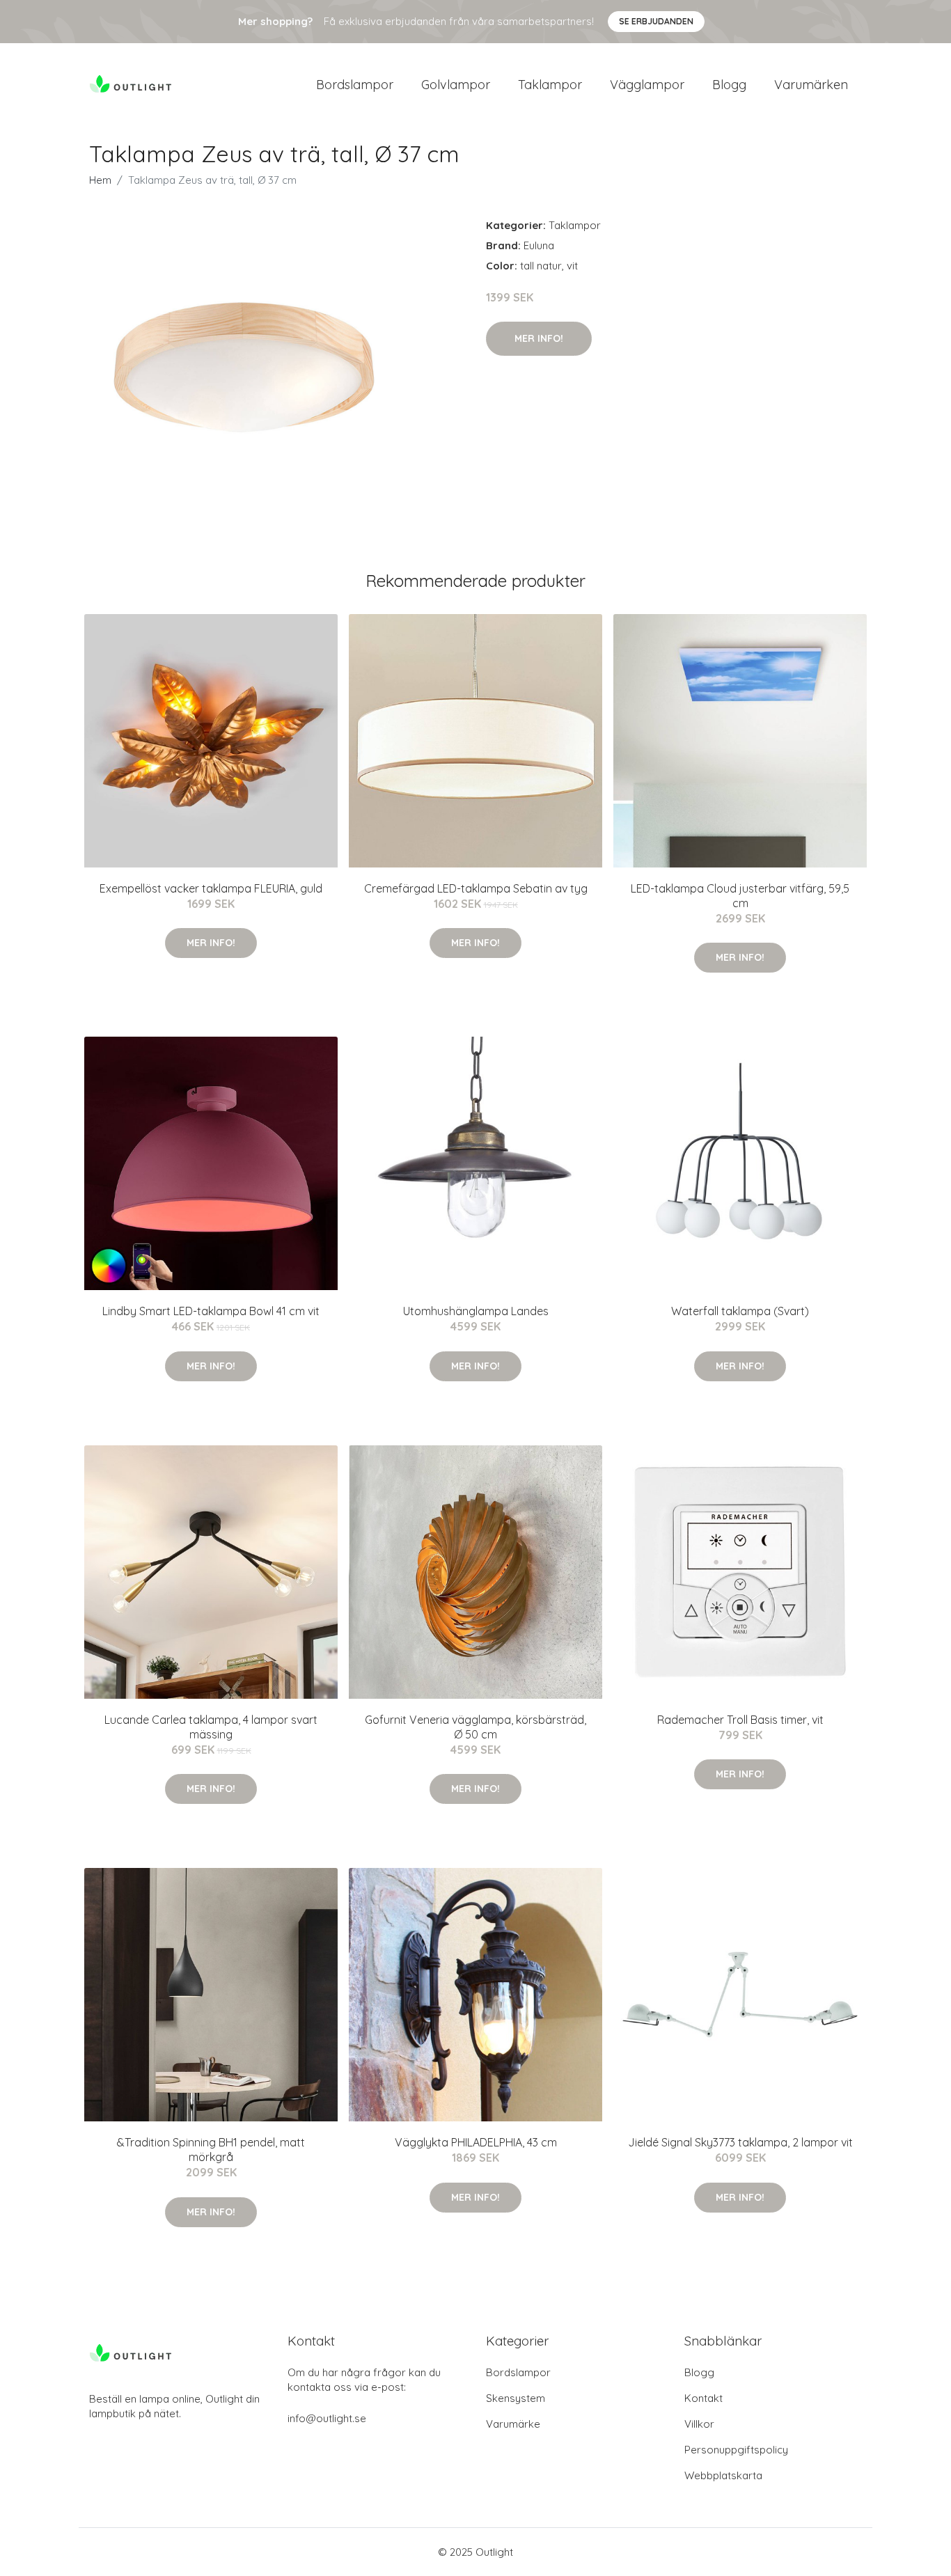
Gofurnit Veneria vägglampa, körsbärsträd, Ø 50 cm (475, 1727)
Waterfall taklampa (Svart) (740, 1311)
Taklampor (550, 85)
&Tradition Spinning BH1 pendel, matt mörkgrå (211, 2150)
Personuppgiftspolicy (736, 2450)
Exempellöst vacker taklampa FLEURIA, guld (211, 888)
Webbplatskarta (723, 2475)
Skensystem (516, 2398)
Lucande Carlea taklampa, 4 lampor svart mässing (211, 1727)
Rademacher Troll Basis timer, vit (740, 1720)
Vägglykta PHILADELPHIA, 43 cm (476, 2142)
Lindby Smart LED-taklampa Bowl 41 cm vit (211, 1311)
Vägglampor (647, 85)
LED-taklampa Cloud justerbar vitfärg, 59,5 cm (740, 896)
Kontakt (704, 2398)
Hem (100, 180)
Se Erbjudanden (656, 21)
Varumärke (513, 2424)
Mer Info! (539, 338)
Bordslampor (355, 85)
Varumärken (811, 85)
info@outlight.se (327, 2418)
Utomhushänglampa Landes (476, 1311)
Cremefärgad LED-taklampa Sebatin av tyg (476, 888)
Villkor (699, 2424)
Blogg (729, 85)
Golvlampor (456, 85)
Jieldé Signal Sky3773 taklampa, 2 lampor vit (740, 2142)
